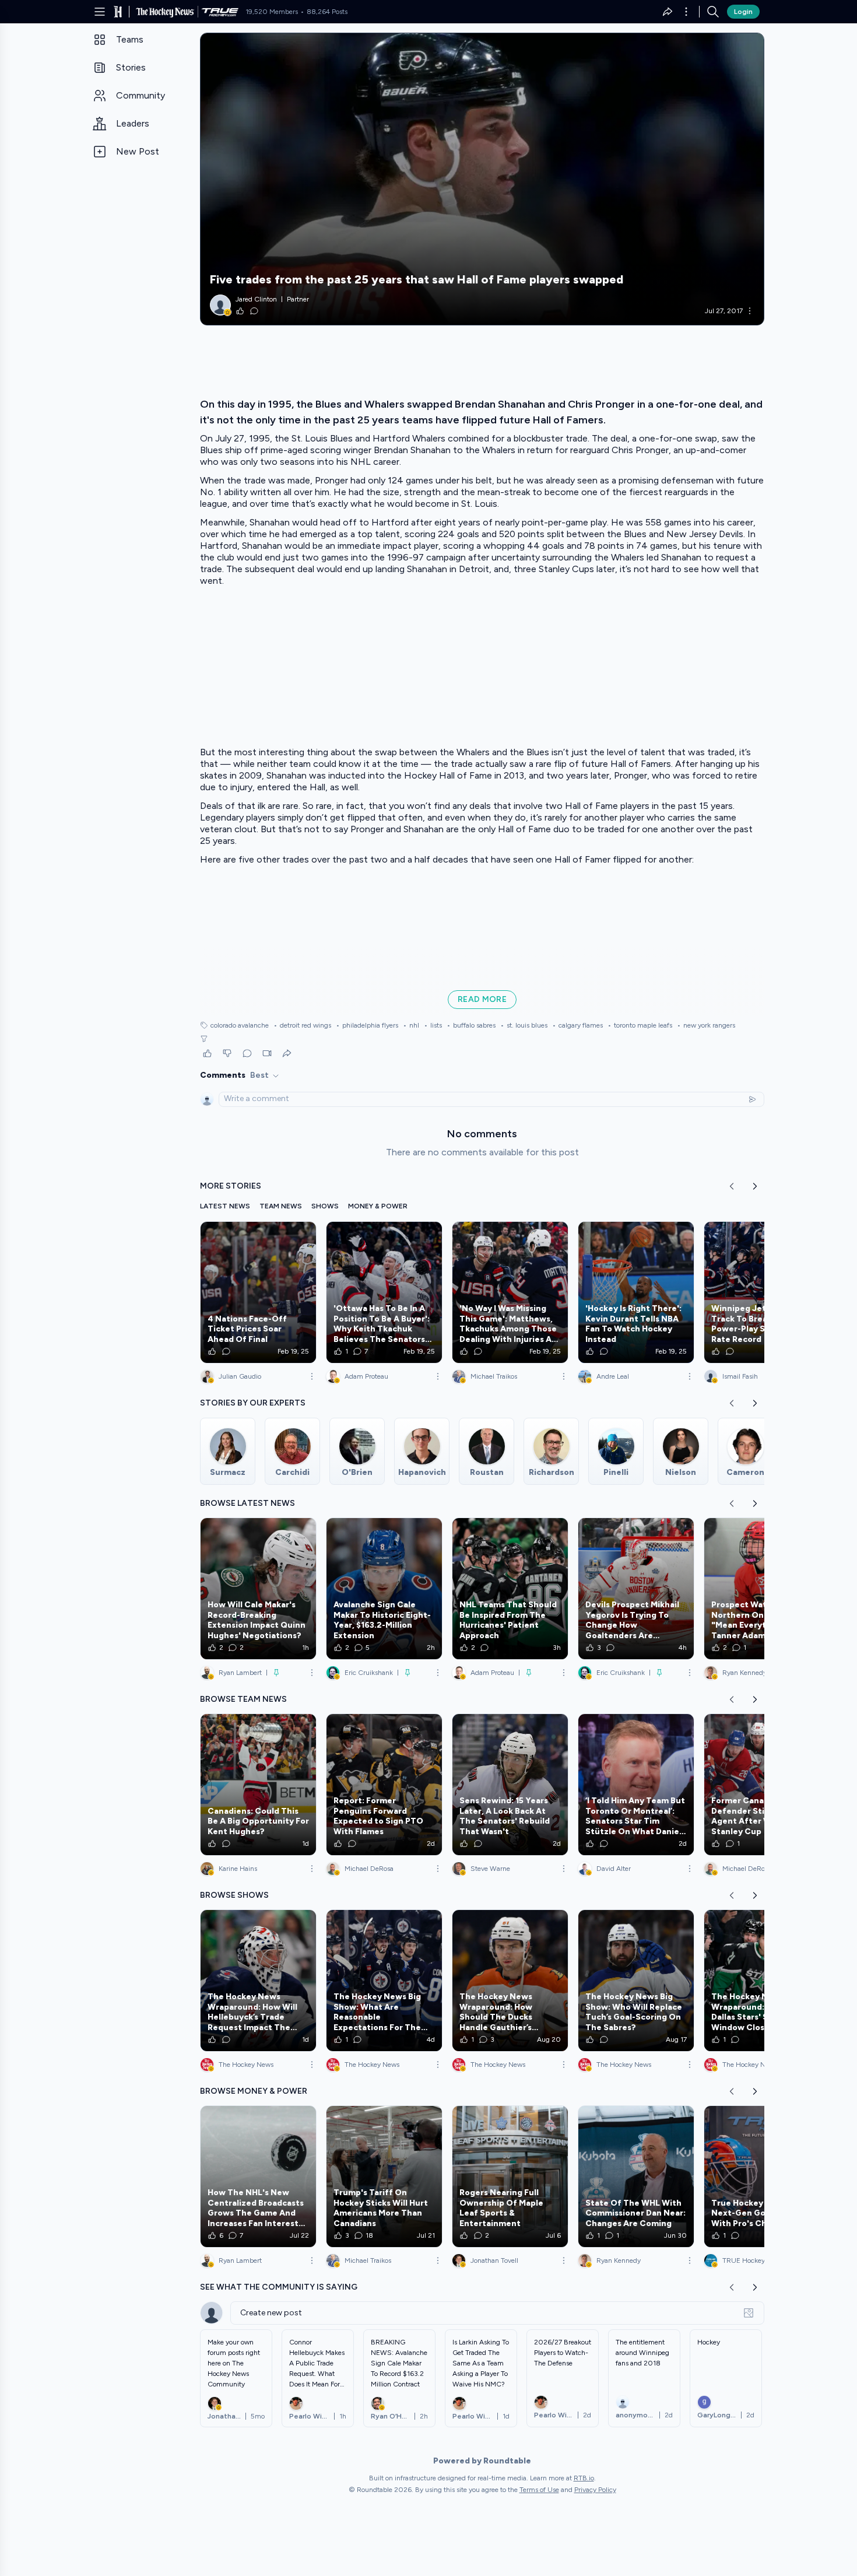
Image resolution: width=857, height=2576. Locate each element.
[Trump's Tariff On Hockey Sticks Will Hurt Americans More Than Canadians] (384, 2177)
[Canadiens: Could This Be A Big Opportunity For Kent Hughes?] (258, 1785)
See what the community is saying (279, 2287)
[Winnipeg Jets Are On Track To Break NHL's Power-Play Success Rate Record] (762, 1292)
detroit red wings (302, 1025)
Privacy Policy (595, 2490)
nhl (411, 1025)
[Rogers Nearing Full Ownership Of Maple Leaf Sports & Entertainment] (510, 2177)
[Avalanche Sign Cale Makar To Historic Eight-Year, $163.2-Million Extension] (384, 1589)
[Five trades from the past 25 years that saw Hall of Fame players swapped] (482, 179)
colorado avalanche (240, 1025)
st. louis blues (524, 1025)
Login (743, 12)
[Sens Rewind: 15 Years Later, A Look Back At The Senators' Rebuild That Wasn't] (510, 1785)
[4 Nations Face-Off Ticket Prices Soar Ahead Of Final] (258, 1292)
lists (433, 1025)
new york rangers (706, 1025)
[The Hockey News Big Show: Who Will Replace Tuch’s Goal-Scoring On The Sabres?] (636, 1981)
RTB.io (584, 2478)
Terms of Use (539, 2490)
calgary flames (577, 1025)
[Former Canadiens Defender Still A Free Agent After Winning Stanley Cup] (762, 1785)
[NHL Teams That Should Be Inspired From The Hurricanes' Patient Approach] (510, 1589)
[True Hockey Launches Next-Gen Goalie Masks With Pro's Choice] (762, 2177)
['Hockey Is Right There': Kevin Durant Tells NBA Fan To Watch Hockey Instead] (636, 1292)
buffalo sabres (471, 1025)
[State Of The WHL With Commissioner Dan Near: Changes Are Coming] (636, 2177)
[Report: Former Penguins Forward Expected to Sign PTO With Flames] (384, 1785)
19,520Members (272, 12)
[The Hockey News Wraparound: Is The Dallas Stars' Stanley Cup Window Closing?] (762, 1981)
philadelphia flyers (367, 1025)
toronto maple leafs (640, 1025)
